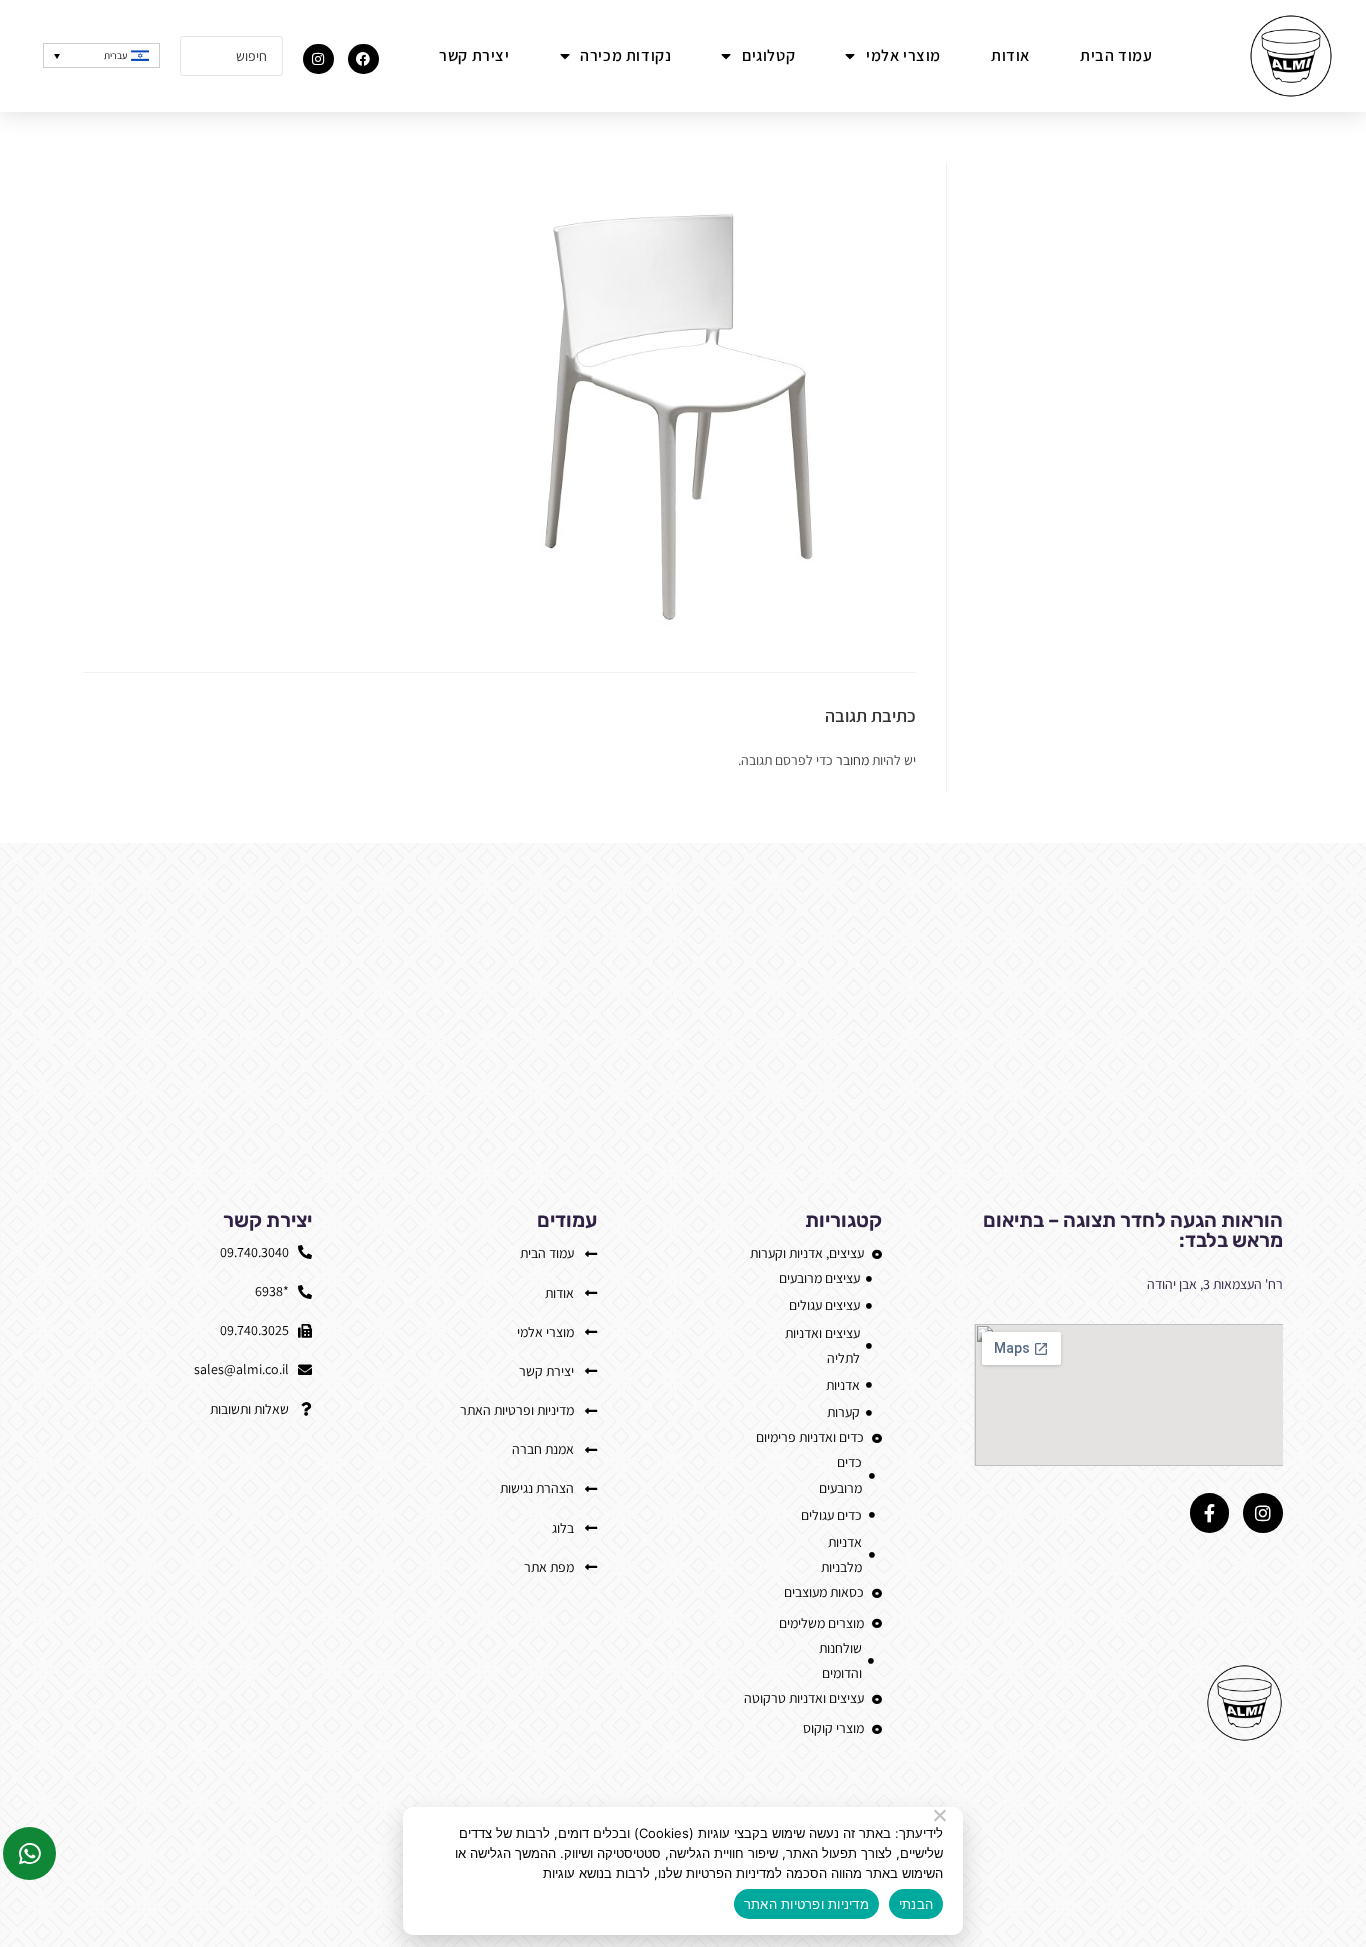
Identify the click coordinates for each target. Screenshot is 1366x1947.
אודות (1010, 55)
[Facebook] (363, 59)
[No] (941, 1815)
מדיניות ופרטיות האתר (806, 1904)
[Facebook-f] (1210, 1513)
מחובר (852, 760)
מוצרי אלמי (903, 55)
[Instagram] (318, 59)
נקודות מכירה (625, 55)
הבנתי (916, 1904)
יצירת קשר (474, 55)
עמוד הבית (1116, 55)
